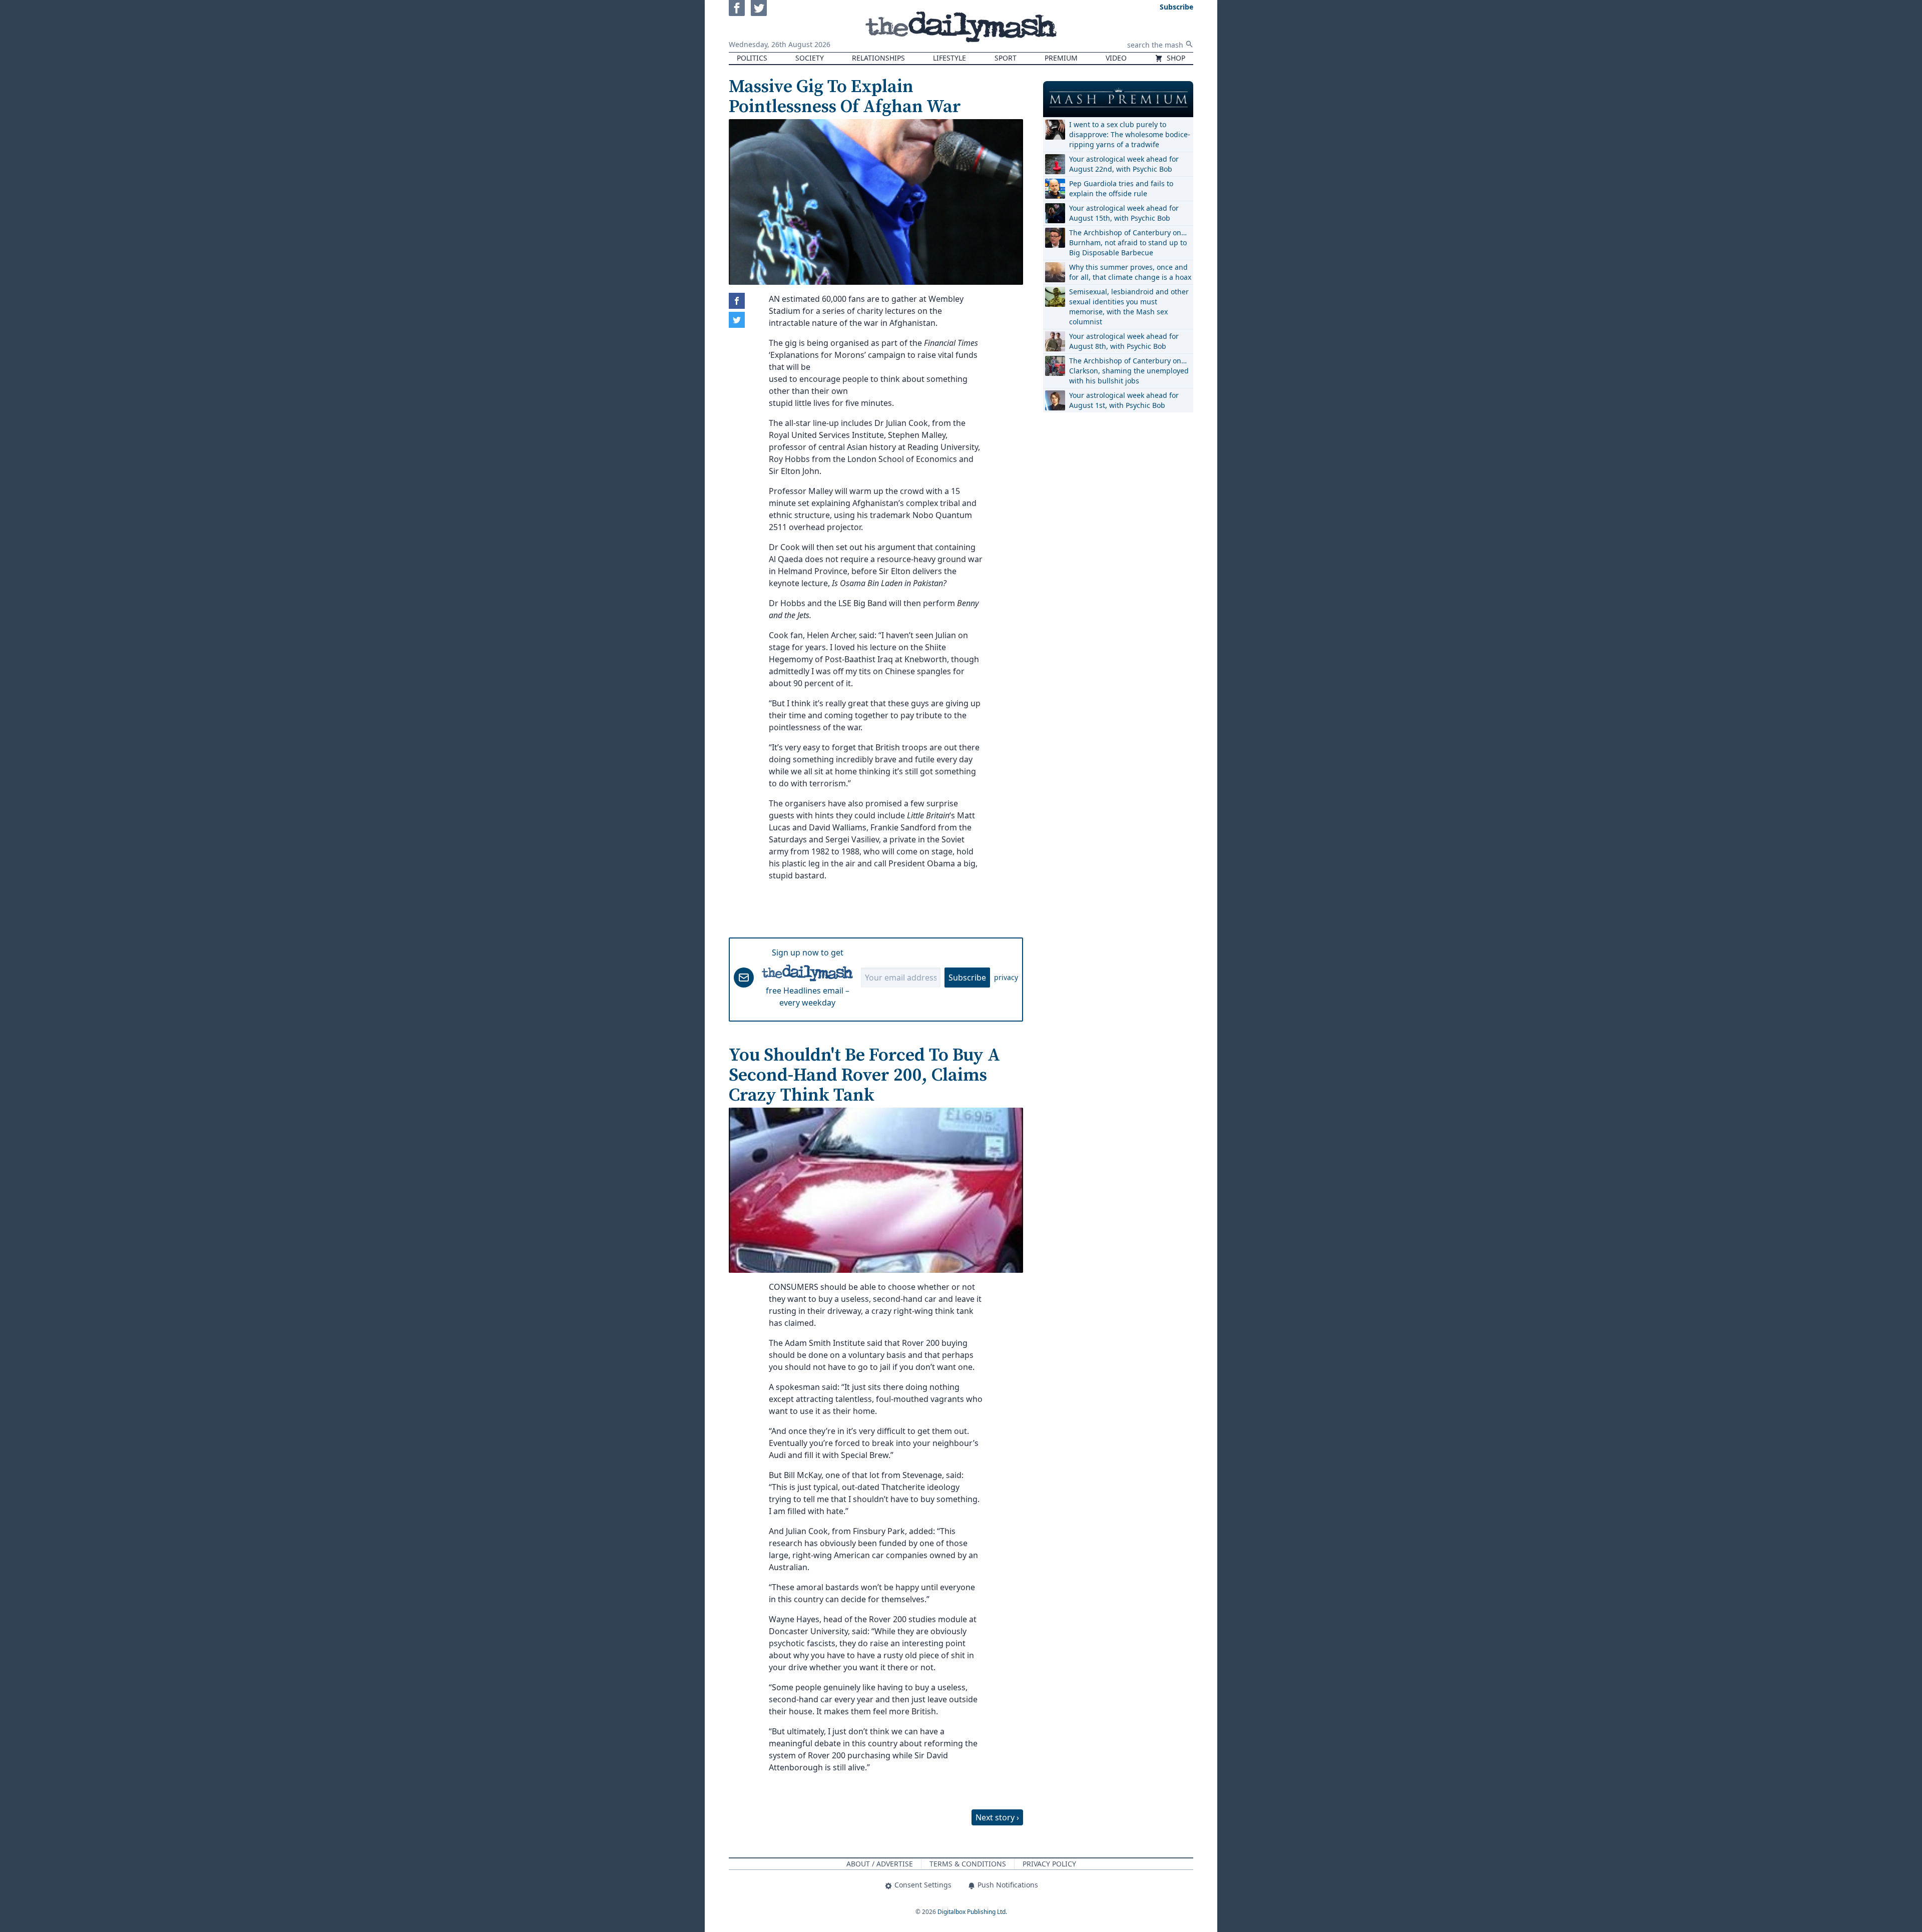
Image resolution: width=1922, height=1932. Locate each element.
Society (810, 58)
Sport (1006, 58)
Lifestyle (949, 58)
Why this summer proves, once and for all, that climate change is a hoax (1130, 272)
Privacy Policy (1049, 1864)
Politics (752, 58)
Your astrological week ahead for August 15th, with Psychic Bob (1124, 213)
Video (1116, 58)
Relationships (878, 58)
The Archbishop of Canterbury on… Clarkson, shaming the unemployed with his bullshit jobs (1129, 371)
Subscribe (967, 978)
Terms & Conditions (968, 1864)
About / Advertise (880, 1864)
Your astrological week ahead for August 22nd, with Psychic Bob (1124, 164)
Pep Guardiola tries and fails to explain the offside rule (1121, 188)
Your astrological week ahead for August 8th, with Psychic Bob (1124, 341)
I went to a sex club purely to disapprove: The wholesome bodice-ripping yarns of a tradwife (1130, 134)
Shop (1175, 58)
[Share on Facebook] (737, 301)
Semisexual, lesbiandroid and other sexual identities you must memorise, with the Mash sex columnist (1129, 307)
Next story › (997, 1817)
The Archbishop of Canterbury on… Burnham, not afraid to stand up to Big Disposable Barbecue (1128, 243)
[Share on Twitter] (737, 320)
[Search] (1189, 44)
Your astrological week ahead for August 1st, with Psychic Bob (1124, 400)
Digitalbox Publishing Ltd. (972, 1912)
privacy (1006, 977)
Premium (1061, 58)
